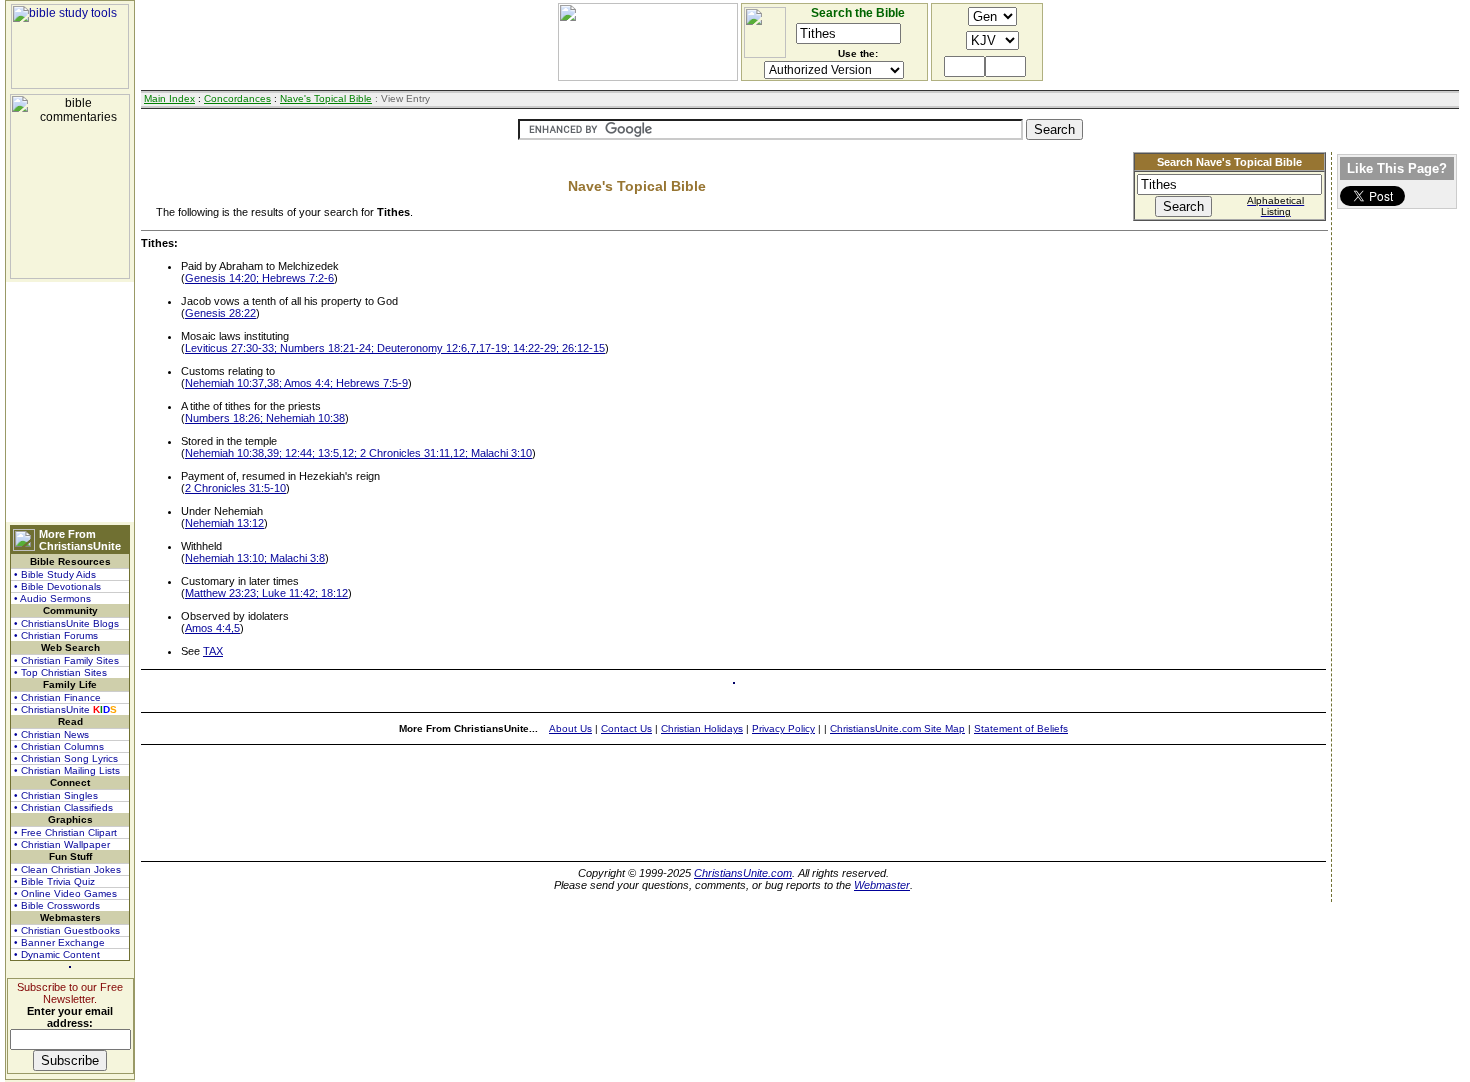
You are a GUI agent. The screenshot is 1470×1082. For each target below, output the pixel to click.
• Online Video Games (65, 893)
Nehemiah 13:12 (224, 523)
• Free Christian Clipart (65, 832)
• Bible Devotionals (57, 586)
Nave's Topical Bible (326, 98)
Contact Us (626, 728)
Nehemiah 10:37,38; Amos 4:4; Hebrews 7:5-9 (296, 383)
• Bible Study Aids (55, 574)
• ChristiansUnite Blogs (66, 623)
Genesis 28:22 (220, 313)
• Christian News (51, 734)
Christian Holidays (702, 728)
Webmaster (882, 885)
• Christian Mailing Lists (67, 770)
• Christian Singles (56, 795)
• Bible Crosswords (57, 905)
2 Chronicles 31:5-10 (235, 488)
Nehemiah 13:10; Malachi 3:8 (255, 558)
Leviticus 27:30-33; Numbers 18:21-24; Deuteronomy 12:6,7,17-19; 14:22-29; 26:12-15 (395, 348)
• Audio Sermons (52, 598)
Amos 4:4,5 (212, 628)
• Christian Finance (57, 697)
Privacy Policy (783, 728)
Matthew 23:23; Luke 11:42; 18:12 (266, 593)
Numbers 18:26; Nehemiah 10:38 (265, 418)
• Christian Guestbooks (67, 930)
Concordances (237, 98)
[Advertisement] (70, 402)
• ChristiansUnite (65, 709)
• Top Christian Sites (60, 672)
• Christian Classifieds (63, 807)
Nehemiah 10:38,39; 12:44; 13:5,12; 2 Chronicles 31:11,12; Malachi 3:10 (358, 453)
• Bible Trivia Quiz (54, 881)
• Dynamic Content (57, 954)
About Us (570, 728)
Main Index (169, 98)
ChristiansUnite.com (743, 873)
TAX (213, 651)
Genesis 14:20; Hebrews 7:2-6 (259, 278)
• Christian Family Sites (66, 660)
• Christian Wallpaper (62, 844)
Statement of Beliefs (1021, 728)
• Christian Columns (59, 746)
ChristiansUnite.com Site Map (897, 728)
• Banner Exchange (59, 942)
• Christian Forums (56, 635)
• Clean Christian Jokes (67, 869)
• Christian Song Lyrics (66, 758)
